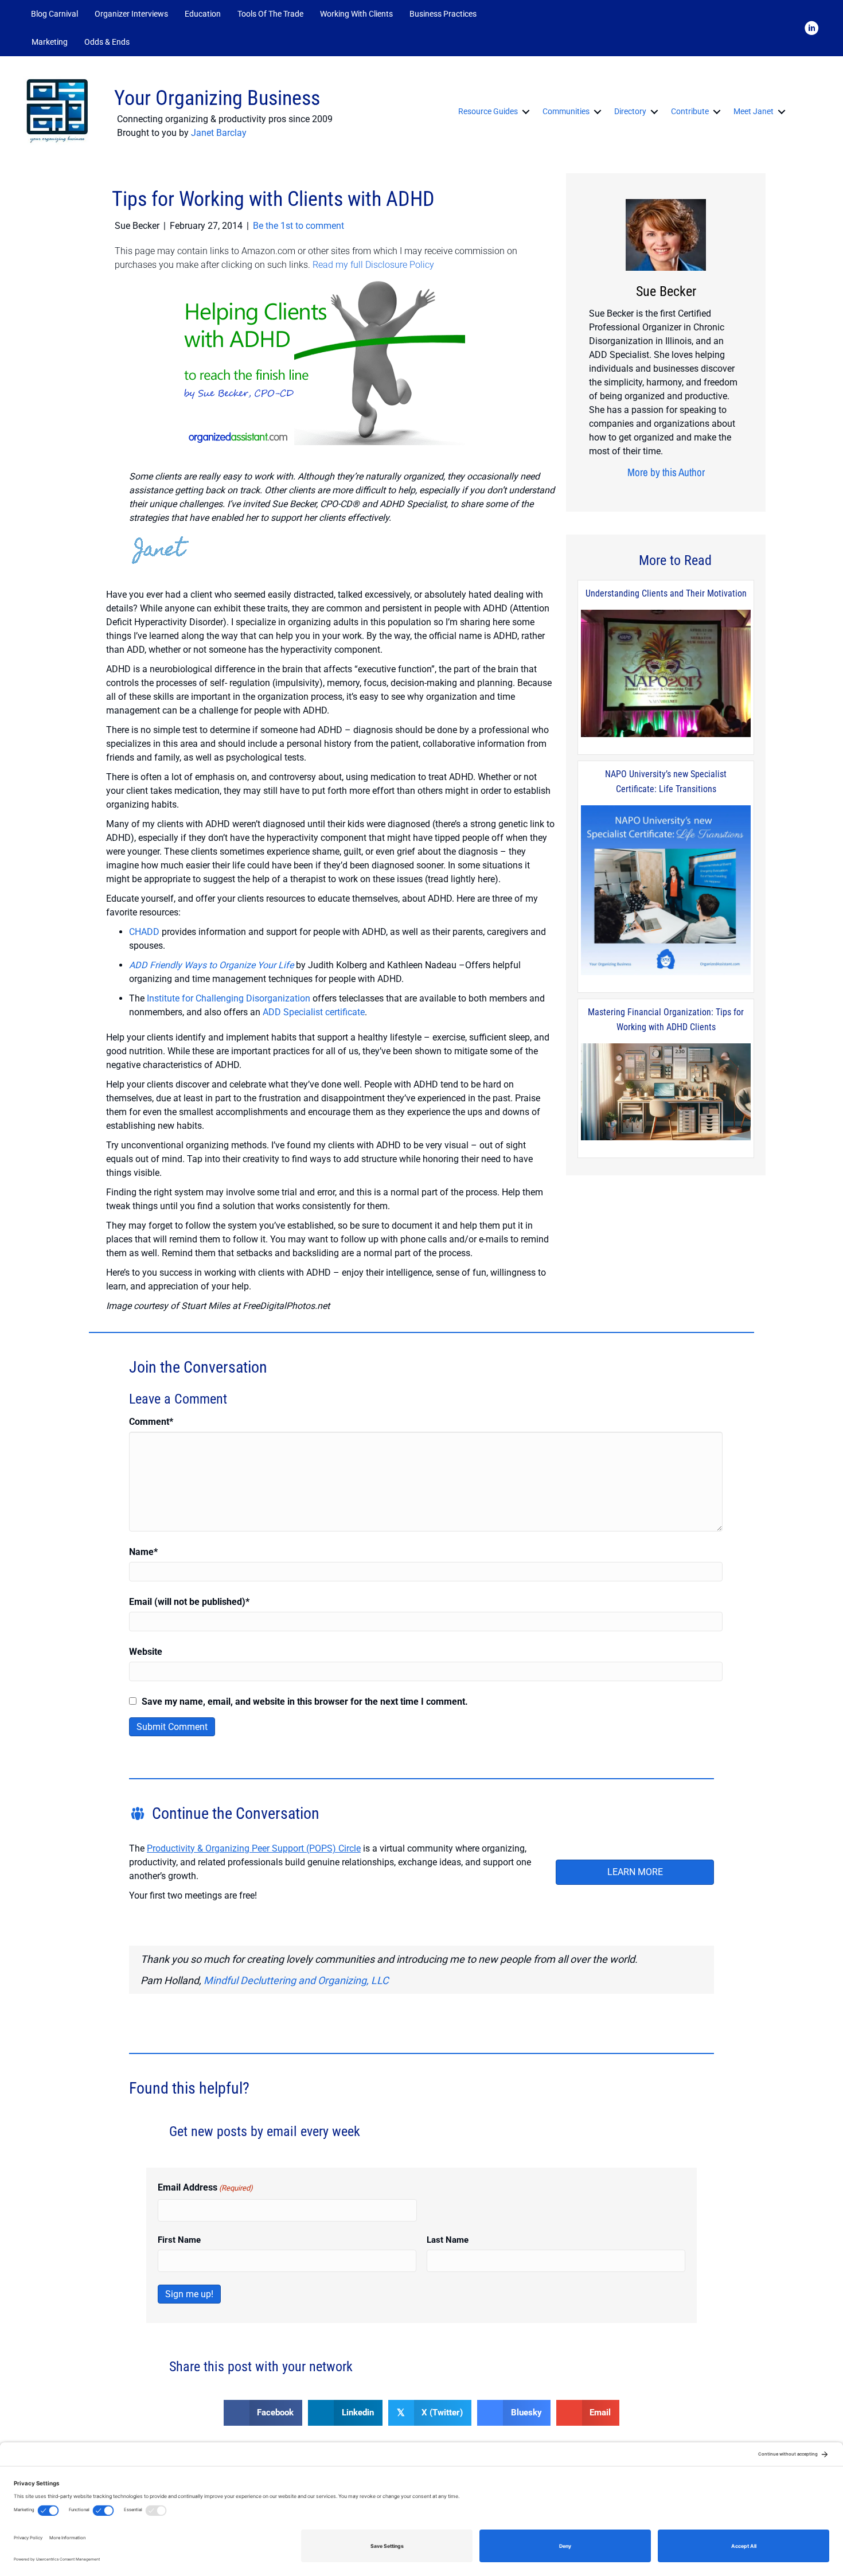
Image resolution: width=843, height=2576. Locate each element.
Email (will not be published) (189, 1602)
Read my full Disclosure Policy (373, 265)
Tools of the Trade (270, 14)
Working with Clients (356, 14)
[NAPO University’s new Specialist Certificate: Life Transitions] (666, 891)
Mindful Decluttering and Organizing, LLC (296, 1980)
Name (143, 1552)
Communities (566, 111)
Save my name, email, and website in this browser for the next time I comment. (305, 1702)
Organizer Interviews (131, 14)
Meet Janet (754, 111)
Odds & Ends (107, 42)
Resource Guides (488, 111)
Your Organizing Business (217, 98)
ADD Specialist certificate (314, 1012)
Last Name (448, 2240)
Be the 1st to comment (298, 226)
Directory (630, 111)
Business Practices (443, 14)
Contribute (690, 111)
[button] (153, 42)
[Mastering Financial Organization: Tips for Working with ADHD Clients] (666, 1093)
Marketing (50, 42)
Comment (151, 1422)
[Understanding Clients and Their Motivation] (666, 674)
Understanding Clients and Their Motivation (666, 593)
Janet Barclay (219, 133)
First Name (179, 2240)
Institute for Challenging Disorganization (229, 998)
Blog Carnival (54, 14)
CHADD (144, 932)
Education (203, 14)
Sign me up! (189, 2294)
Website (146, 1652)
